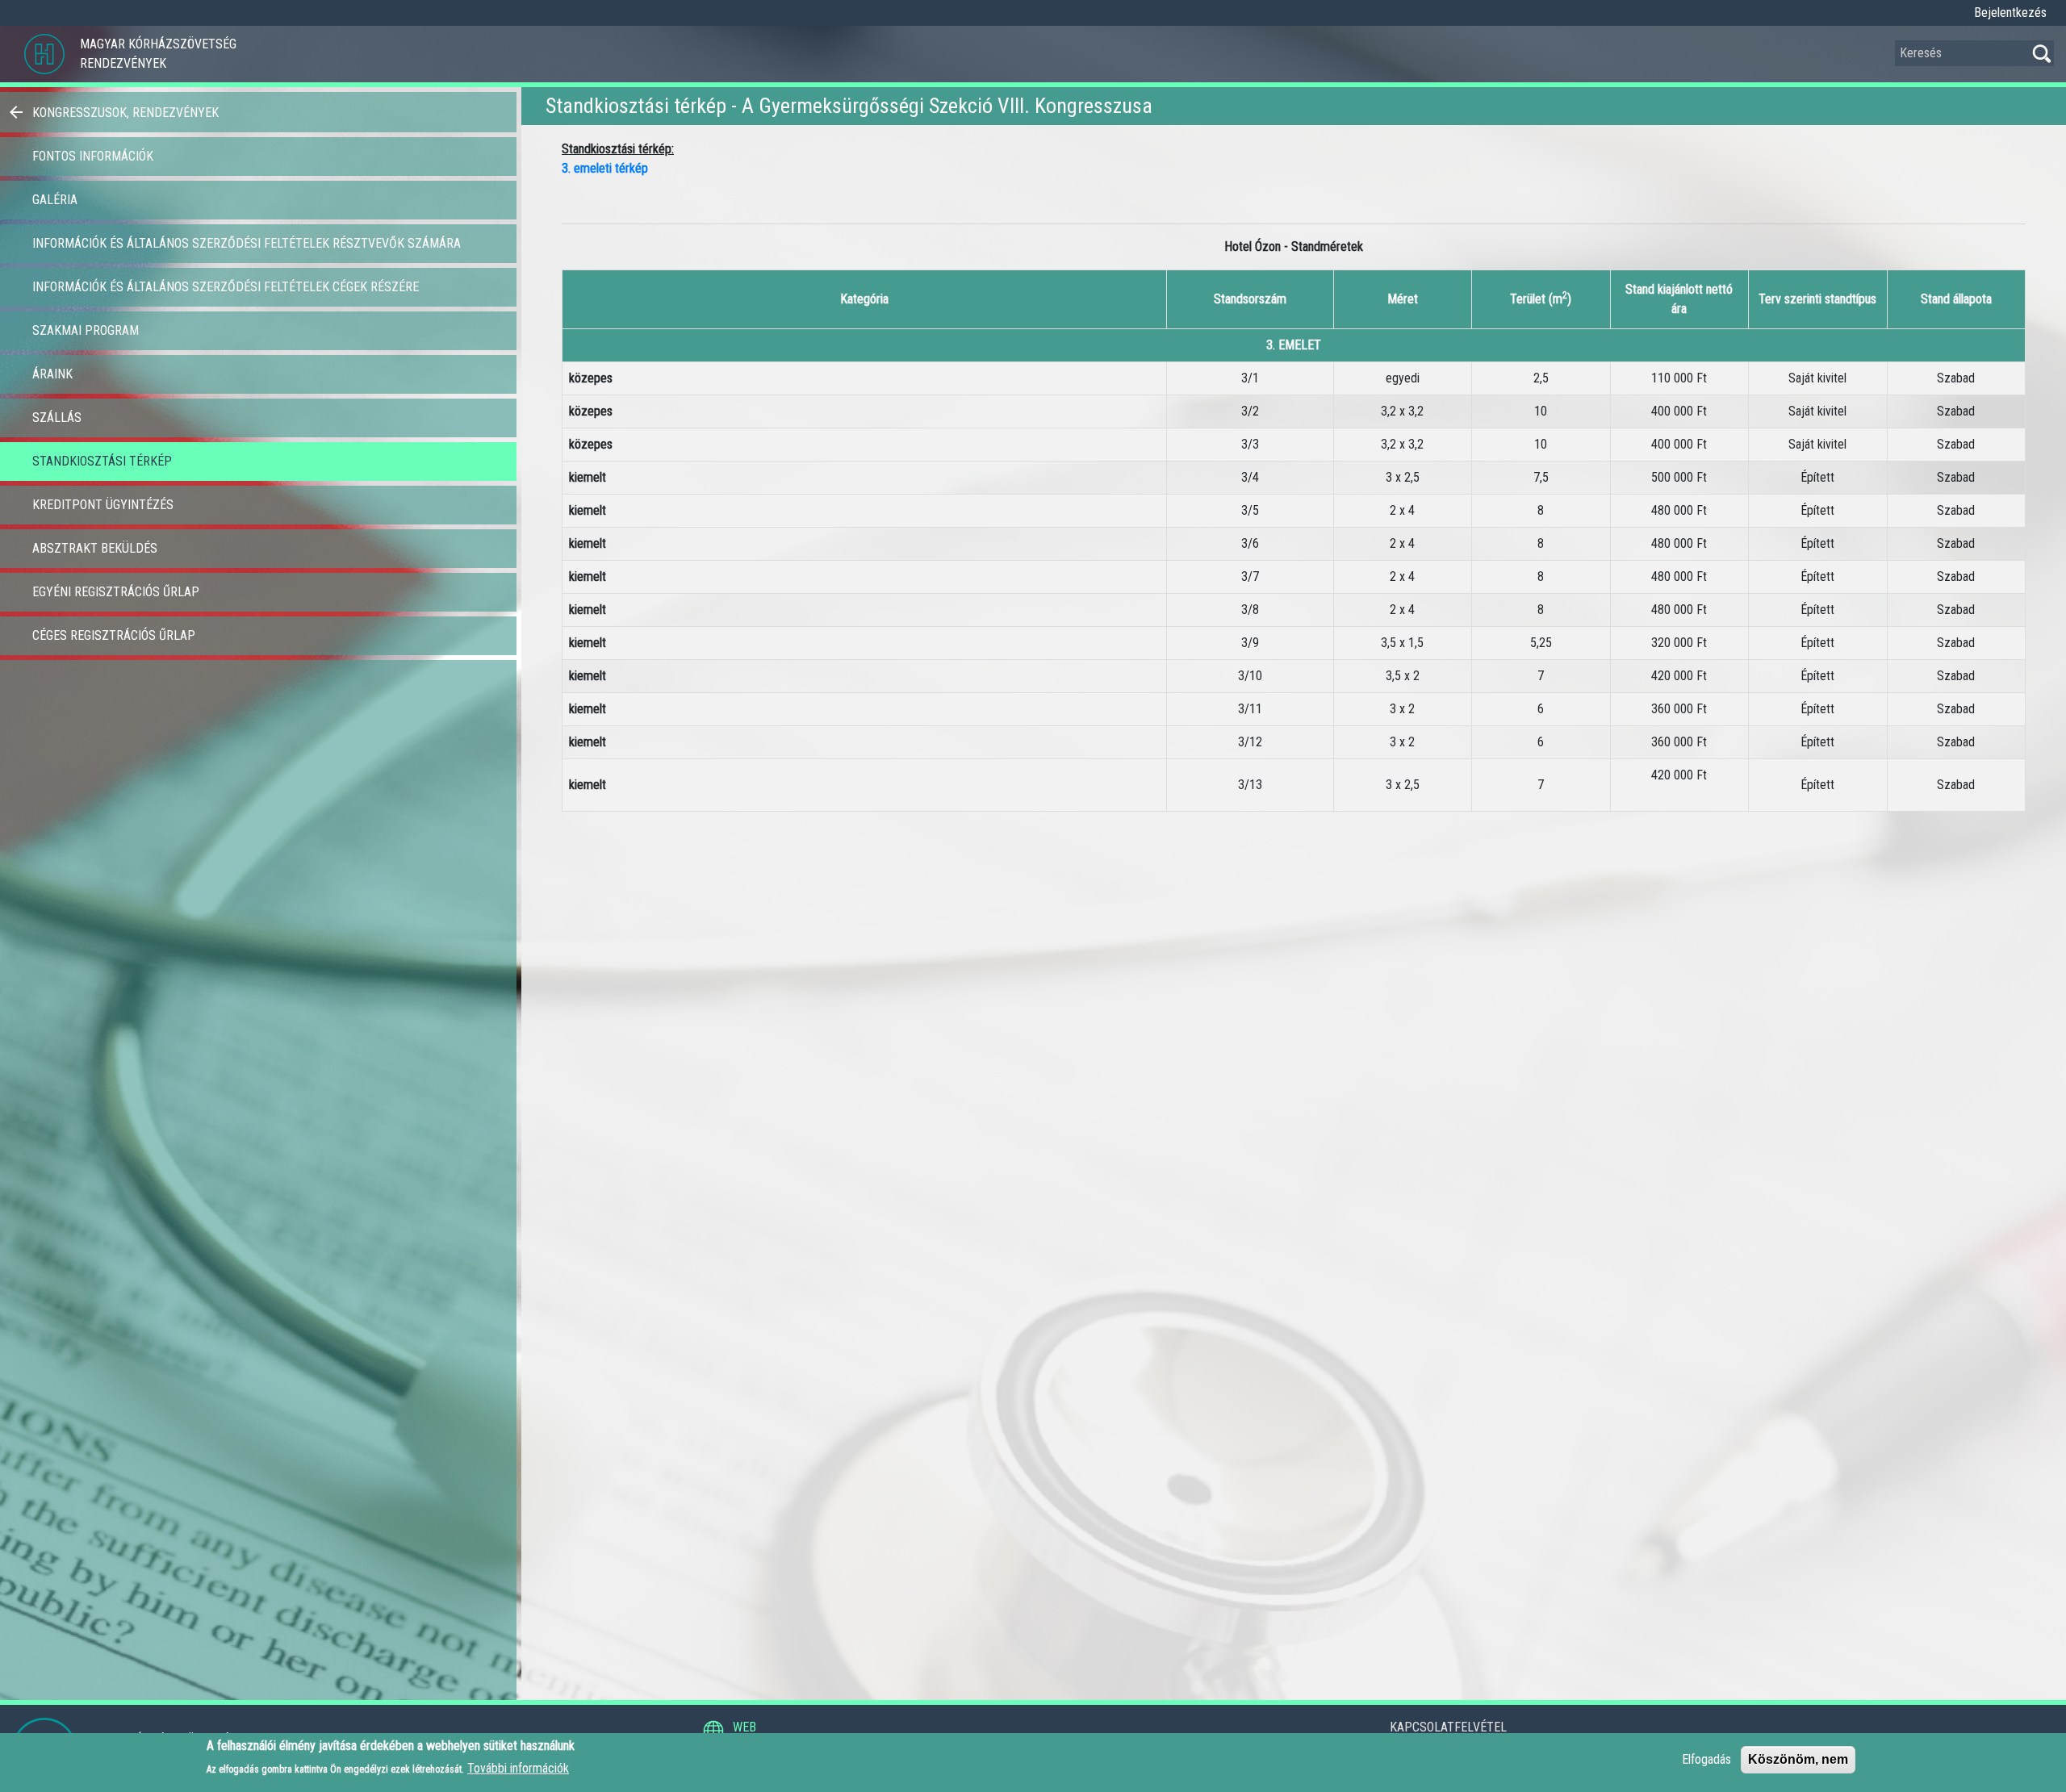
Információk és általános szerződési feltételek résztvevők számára (247, 243)
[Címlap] (44, 54)
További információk (518, 1768)
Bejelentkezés (2010, 13)
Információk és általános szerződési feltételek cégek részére (226, 287)
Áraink (52, 374)
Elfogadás (1706, 1759)
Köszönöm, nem (1798, 1759)
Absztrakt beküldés (95, 548)
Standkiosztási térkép (102, 461)
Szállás (57, 418)
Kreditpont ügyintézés (103, 505)
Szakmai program (86, 330)
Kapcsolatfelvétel (1448, 1727)
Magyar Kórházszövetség (158, 44)
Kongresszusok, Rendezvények (125, 113)
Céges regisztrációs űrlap (114, 635)
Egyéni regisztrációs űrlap (116, 592)
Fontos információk (93, 156)
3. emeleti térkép (605, 168)
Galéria (55, 200)
